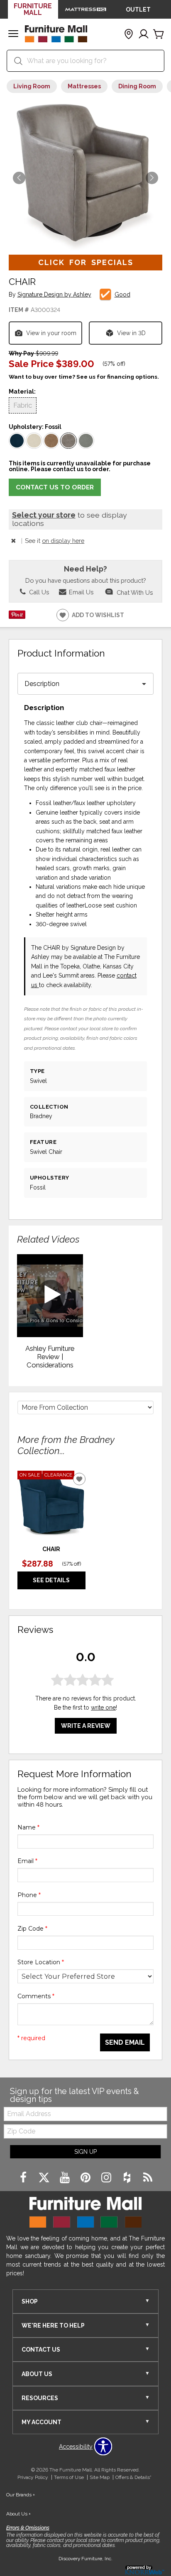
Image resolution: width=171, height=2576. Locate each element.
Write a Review (86, 1726)
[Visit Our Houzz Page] (128, 2178)
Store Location (41, 1962)
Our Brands (21, 2495)
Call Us (38, 592)
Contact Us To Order (55, 487)
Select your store (44, 515)
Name (28, 1827)
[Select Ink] (17, 441)
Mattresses (84, 86)
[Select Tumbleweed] (51, 441)
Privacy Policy (33, 2477)
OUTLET (138, 10)
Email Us (80, 592)
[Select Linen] (34, 441)
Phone (29, 1895)
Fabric (23, 405)
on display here (63, 541)
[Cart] (159, 34)
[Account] (144, 34)
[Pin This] (17, 617)
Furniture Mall (33, 9)
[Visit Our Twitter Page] (45, 2178)
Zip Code (32, 1929)
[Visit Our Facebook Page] (24, 2178)
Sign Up (85, 2152)
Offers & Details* (133, 2477)
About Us (18, 2514)
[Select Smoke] (86, 441)
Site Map (100, 2477)
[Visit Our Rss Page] (148, 2178)
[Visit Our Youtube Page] (66, 2178)
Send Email (125, 2042)
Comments (36, 1996)
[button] (13, 34)
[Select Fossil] (68, 441)
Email (27, 1861)
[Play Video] (50, 1296)
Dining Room (137, 86)
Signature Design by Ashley (54, 295)
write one (103, 1708)
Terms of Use (69, 2477)
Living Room (32, 86)
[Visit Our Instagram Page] (107, 2178)
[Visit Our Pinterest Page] (86, 2178)
